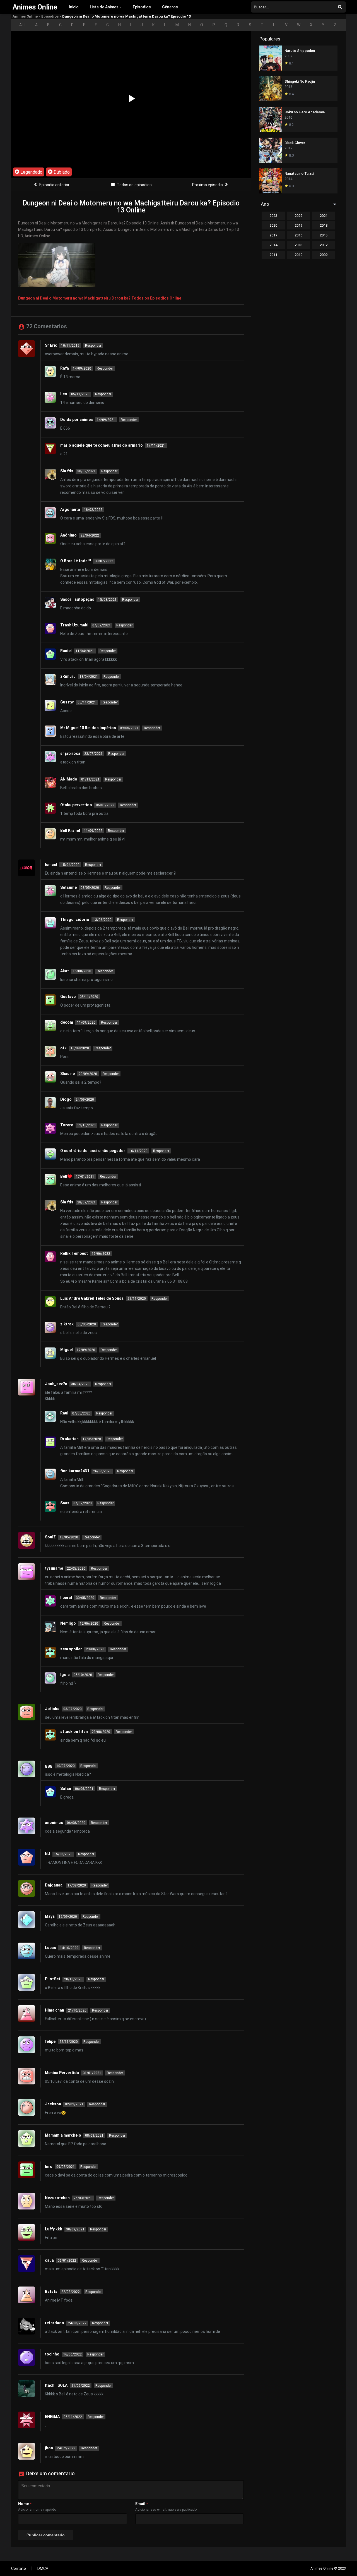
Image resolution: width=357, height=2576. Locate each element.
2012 (324, 245)
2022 (298, 216)
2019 (298, 225)
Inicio (74, 7)
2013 (298, 245)
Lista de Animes (104, 7)
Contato (19, 2568)
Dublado (61, 172)
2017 (273, 235)
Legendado (31, 172)
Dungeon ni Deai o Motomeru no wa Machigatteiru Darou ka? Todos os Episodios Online (100, 298)
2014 (273, 245)
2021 (324, 216)
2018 (324, 225)
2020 (273, 225)
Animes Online (25, 16)
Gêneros (170, 7)
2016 (298, 235)
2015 (324, 235)
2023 (273, 216)
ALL (22, 25)
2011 (273, 255)
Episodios (142, 7)
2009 (324, 255)
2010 (298, 255)
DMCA (43, 2568)
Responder (93, 346)
